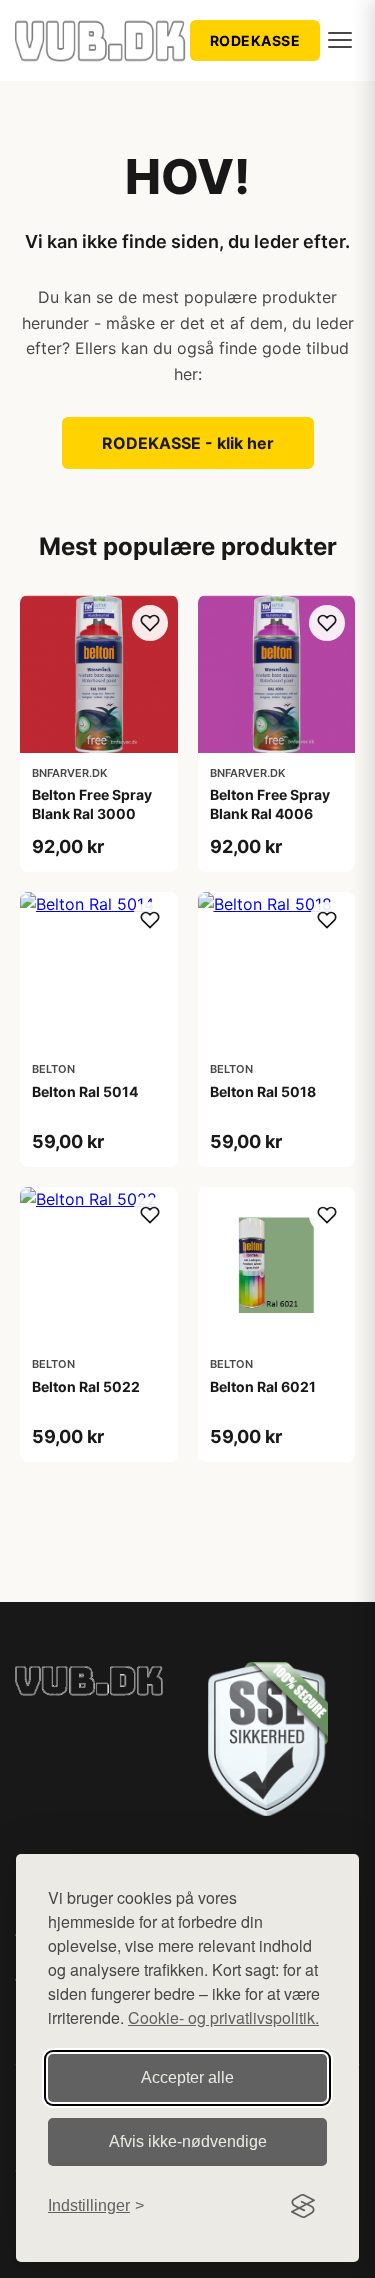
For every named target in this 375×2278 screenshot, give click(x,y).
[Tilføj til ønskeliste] (150, 623)
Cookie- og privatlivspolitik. (223, 2017)
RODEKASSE (255, 40)
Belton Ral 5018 (263, 1091)
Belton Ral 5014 (85, 1091)
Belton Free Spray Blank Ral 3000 (92, 803)
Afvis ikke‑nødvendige (188, 2141)
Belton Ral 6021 (263, 1386)
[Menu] (340, 40)
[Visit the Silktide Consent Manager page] (303, 2206)
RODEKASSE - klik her (188, 443)
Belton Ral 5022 (86, 1386)
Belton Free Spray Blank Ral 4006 (270, 803)
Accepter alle (187, 2077)
